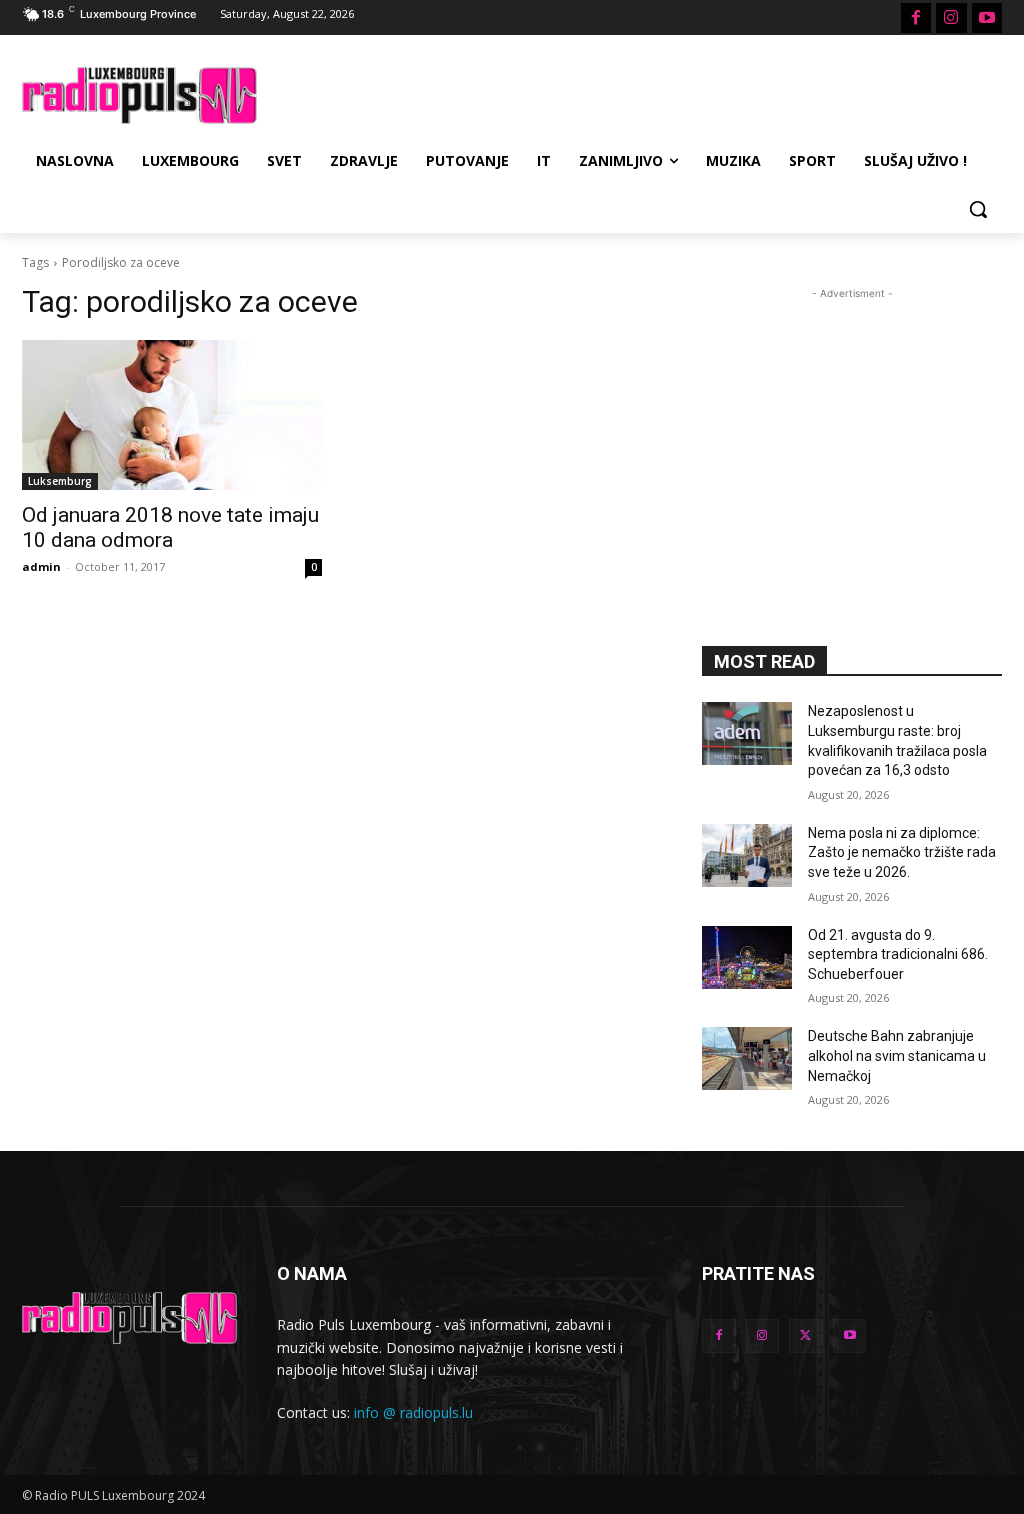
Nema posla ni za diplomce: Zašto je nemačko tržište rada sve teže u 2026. (902, 852)
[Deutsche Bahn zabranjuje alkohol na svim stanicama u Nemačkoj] (747, 1058)
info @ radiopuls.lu (413, 1412)
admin (41, 566)
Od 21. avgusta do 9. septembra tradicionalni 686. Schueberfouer (898, 954)
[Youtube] (987, 18)
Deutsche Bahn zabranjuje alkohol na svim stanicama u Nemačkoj (897, 1055)
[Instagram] (951, 18)
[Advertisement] (491, 93)
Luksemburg (60, 481)
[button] (978, 209)
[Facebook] (916, 18)
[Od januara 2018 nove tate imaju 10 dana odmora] (172, 415)
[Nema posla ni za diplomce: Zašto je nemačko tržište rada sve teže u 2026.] (747, 855)
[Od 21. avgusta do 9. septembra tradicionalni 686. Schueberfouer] (747, 957)
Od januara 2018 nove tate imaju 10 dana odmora (170, 527)
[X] (806, 1336)
